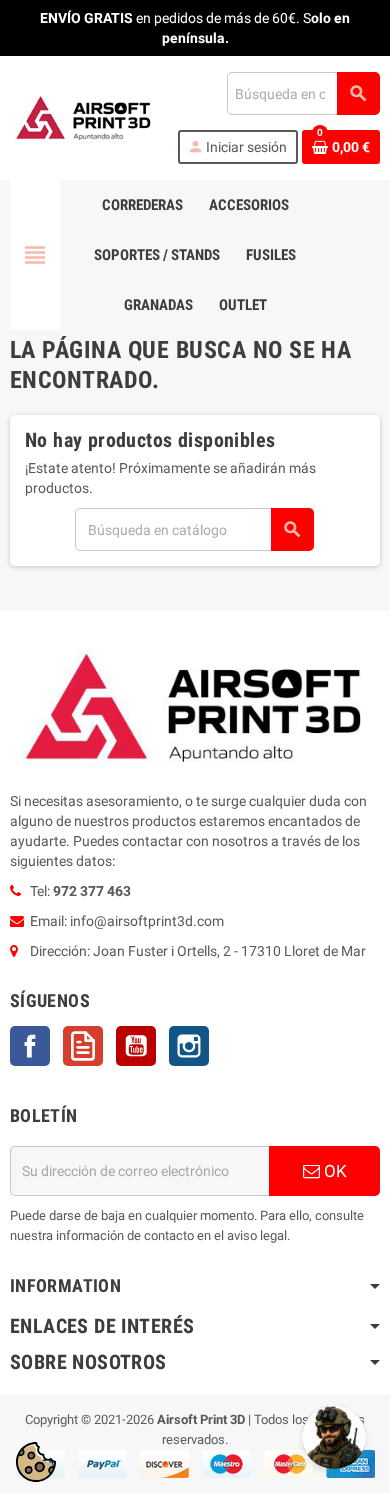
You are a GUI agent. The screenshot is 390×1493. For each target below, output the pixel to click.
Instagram (189, 1046)
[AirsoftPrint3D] (84, 117)
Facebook (30, 1046)
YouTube (136, 1046)
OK (333, 1171)
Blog (83, 1046)
